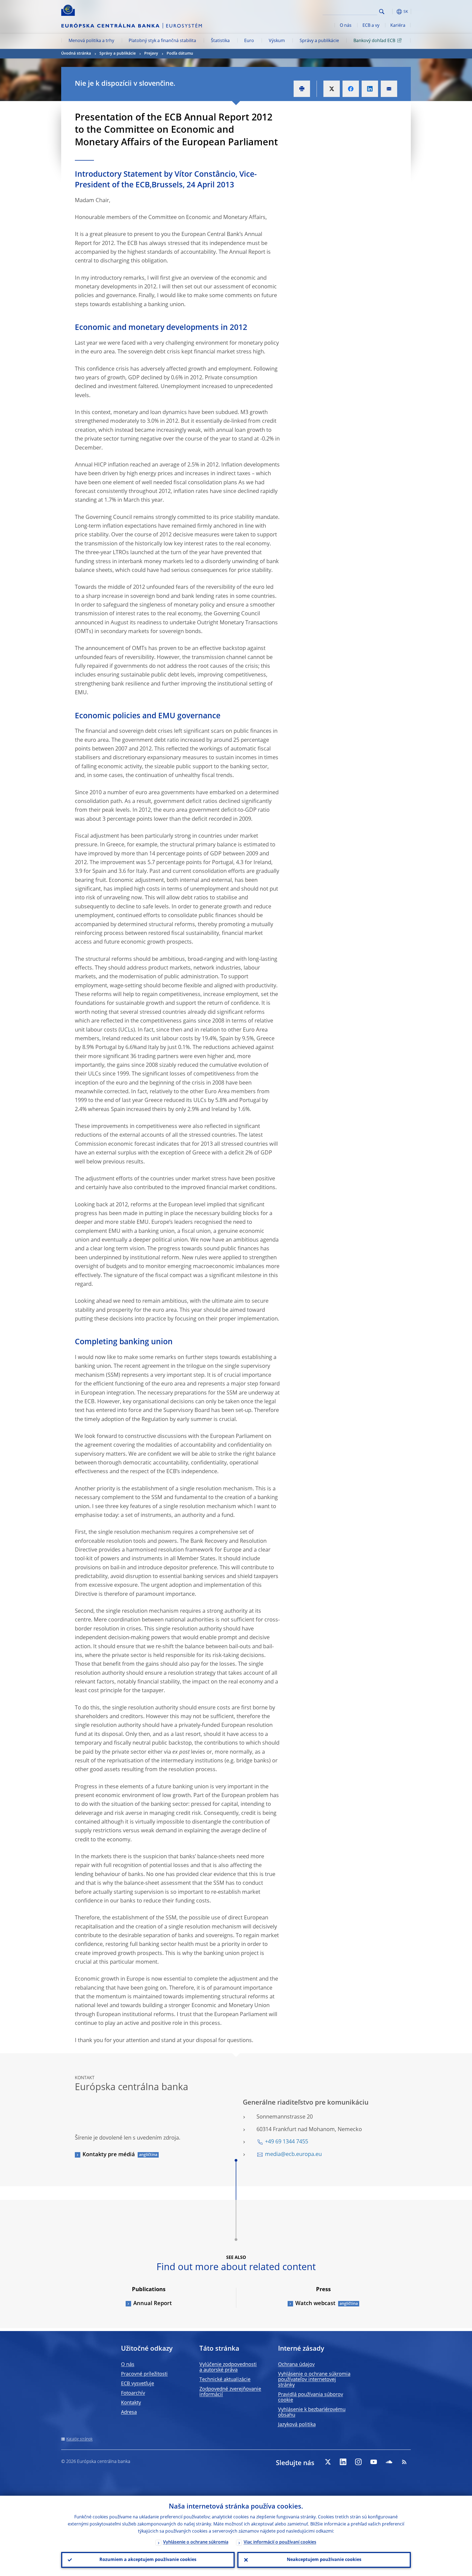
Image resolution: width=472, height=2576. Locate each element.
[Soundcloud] (389, 2462)
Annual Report (153, 2304)
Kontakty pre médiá (109, 2155)
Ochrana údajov (296, 2365)
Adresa (129, 2412)
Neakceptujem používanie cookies (324, 2560)
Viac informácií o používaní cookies (280, 2542)
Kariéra (398, 26)
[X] (328, 2462)
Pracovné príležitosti (144, 2374)
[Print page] (302, 89)
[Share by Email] (389, 89)
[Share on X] (332, 89)
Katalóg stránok (79, 2439)
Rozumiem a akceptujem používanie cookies (148, 2560)
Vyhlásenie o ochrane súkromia (196, 2542)
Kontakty (131, 2403)
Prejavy (151, 54)
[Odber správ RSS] (404, 2462)
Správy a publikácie (319, 41)
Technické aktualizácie (225, 2380)
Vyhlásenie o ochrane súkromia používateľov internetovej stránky (314, 2380)
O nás (346, 26)
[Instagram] (358, 2462)
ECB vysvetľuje (138, 2384)
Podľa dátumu (180, 54)
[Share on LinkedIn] (370, 89)
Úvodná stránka (76, 54)
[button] (392, 12)
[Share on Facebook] (351, 89)
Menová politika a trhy (91, 41)
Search (382, 12)
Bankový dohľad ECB (374, 41)
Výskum (277, 41)
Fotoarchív (133, 2393)
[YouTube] (374, 2462)
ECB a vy (371, 26)
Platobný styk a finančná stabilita (162, 41)
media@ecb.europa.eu (293, 2155)
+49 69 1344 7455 (287, 2142)
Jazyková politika (297, 2425)
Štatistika (220, 41)
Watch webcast (315, 2304)
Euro (249, 41)
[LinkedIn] (343, 2462)
